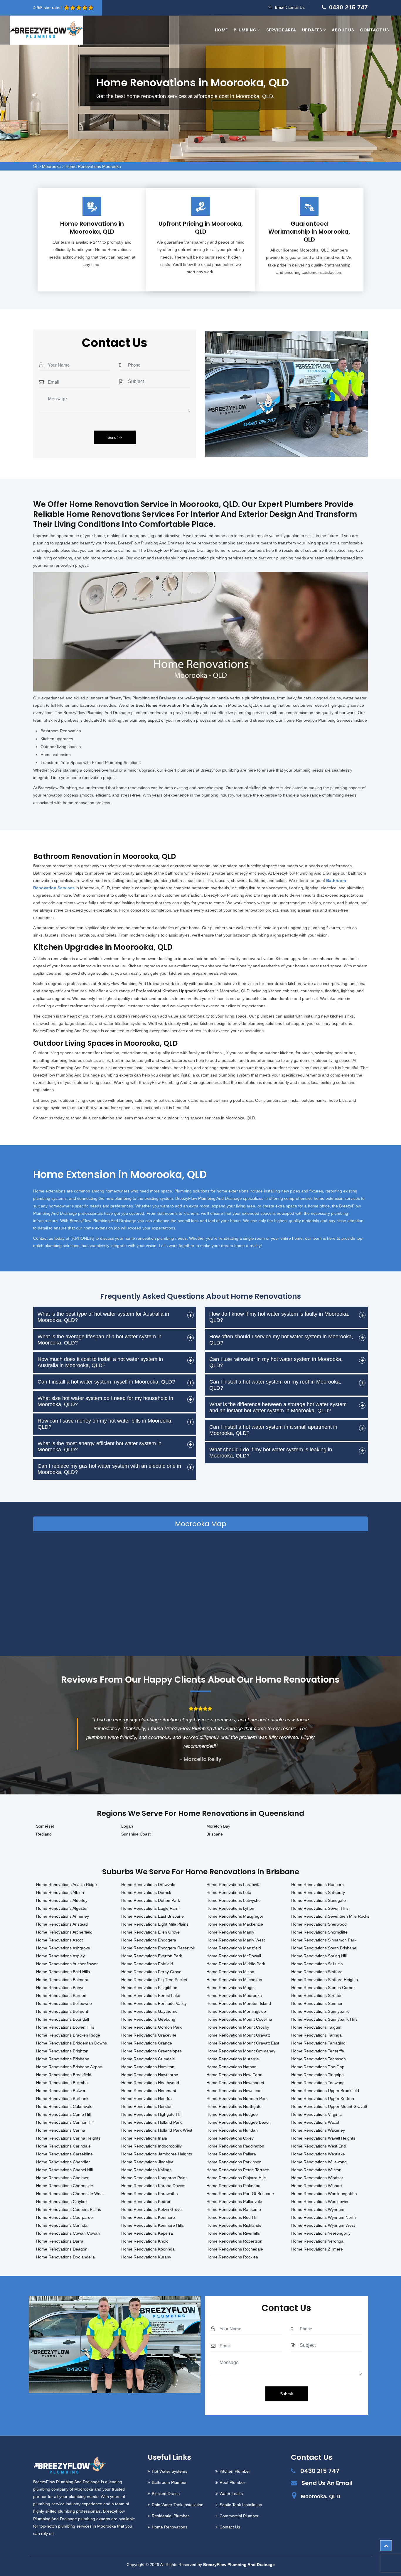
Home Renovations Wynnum (318, 2209)
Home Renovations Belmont (62, 2011)
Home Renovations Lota (229, 1892)
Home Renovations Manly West (236, 1940)
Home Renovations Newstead (234, 2091)
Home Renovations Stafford (317, 1972)
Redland (44, 1834)
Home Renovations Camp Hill (63, 2114)
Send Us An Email (327, 2483)
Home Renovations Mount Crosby (238, 2027)
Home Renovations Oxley (230, 2138)
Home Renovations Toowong (318, 2083)
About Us (343, 30)
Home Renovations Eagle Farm (150, 1908)
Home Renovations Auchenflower (67, 1964)
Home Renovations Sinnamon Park (324, 1940)
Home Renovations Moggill (231, 1988)
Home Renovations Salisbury (318, 1892)
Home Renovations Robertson (234, 2241)
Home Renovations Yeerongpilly (321, 2233)
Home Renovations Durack (146, 1892)
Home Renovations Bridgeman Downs (71, 2043)
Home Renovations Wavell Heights (323, 2138)
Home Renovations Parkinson (234, 2162)
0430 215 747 (348, 7)
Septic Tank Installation (241, 2505)
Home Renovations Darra (60, 2241)
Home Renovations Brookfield (64, 2075)
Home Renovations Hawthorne (150, 2075)
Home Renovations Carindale (63, 2146)
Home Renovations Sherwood (319, 1924)
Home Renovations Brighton (62, 2051)
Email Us (296, 7)
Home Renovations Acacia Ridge (66, 1885)
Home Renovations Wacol (315, 2122)
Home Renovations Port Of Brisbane (240, 2194)
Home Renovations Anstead (62, 1924)
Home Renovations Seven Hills (320, 1908)
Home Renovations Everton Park (152, 1956)
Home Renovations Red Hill (232, 2217)
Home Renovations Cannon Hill (65, 2122)
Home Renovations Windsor (317, 2178)
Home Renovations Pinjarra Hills (236, 2178)
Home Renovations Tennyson (319, 2059)
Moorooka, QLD (321, 2496)
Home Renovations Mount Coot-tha (239, 2019)
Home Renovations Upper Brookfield (325, 2091)
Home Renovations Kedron (146, 2202)
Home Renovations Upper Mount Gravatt (329, 2106)
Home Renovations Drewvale (148, 1885)
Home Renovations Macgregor (235, 1916)
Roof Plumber (232, 2482)
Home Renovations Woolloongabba (324, 2194)
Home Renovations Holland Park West (157, 2130)
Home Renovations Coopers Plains (69, 2209)
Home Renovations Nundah (232, 2130)
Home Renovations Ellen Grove (150, 1932)
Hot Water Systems (170, 2471)
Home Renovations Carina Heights (68, 2138)
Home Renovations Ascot (59, 1940)
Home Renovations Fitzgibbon (149, 1988)
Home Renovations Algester (62, 1908)
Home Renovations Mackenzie (235, 1924)
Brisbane (215, 1834)
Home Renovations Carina (61, 2130)
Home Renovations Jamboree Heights (157, 2154)
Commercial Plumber (239, 2516)
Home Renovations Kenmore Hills (153, 2225)
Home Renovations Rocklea (232, 2257)
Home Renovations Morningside (236, 2011)
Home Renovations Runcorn (317, 1885)
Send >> (115, 437)
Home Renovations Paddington (235, 2146)
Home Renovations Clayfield (62, 2202)
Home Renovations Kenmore (148, 2217)
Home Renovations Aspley (60, 1956)
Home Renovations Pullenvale (234, 2202)
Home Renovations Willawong (319, 2162)
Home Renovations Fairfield (147, 1964)
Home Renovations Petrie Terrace (238, 2170)
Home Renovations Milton (230, 1972)
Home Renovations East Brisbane (153, 1916)
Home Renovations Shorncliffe (319, 1932)
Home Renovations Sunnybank (320, 2011)
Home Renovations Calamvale (64, 2106)
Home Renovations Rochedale (235, 2249)
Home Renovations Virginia (316, 2114)
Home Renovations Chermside (65, 2186)
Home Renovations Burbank (62, 2098)
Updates (313, 30)
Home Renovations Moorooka (93, 166)
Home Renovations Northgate (234, 2106)
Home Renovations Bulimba (62, 2083)
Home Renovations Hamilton (148, 2067)
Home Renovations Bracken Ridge (68, 2035)
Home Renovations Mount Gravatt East (243, 2043)
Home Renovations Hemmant (149, 2091)
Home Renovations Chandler (63, 2162)
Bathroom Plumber (169, 2482)
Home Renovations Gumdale (148, 2059)
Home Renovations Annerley (63, 1916)
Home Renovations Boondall (63, 2019)
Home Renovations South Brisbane (324, 1948)
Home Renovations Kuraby (146, 2257)
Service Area (281, 30)
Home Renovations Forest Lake (151, 1995)
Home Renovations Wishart (317, 2186)
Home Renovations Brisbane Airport (69, 2067)
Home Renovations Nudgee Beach (239, 2122)
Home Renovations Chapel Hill (64, 2170)
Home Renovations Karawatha (150, 2194)
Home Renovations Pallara (231, 2154)
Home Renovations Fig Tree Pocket (154, 1980)
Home (221, 30)
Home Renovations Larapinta (234, 1885)
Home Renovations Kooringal (148, 2249)
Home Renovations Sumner (317, 2003)
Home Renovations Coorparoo (64, 2217)
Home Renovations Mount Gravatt (238, 2035)
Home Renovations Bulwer (61, 2091)
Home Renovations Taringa (316, 2035)
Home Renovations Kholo (145, 2241)
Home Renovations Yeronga (317, 2241)
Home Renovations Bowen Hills (65, 2027)
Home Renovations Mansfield (234, 1948)
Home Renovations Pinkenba (233, 2186)
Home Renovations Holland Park (151, 2122)
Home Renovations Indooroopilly (151, 2146)
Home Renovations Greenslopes (151, 2051)
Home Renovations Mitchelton (234, 1980)
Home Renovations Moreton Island (239, 2003)
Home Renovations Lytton (230, 1908)
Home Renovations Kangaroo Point (154, 2178)
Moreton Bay (218, 1826)
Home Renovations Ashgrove (63, 1948)
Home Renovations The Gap (318, 2067)
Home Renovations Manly (230, 1932)
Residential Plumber (170, 2516)
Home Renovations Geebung (148, 2019)
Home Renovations (170, 2527)
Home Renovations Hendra (146, 2098)
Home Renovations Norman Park (237, 2098)
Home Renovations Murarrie (233, 2059)
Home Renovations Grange (147, 2043)
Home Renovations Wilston (316, 2170)
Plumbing (246, 30)
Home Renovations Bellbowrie (64, 2003)
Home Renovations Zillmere (317, 2249)
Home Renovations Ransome (234, 2209)
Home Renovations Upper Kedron (323, 2098)
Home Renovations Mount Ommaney (241, 2051)
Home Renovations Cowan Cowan (68, 2233)
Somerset (45, 1826)
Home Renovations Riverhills (233, 2233)
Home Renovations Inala (144, 2138)
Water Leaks (231, 2494)
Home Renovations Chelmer (62, 2178)
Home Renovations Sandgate (319, 1900)
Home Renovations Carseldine (64, 2154)
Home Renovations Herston (147, 2106)
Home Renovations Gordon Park (151, 2027)
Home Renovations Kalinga (146, 2170)
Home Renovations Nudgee (232, 2114)
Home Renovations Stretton (317, 1995)
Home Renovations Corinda (62, 2225)
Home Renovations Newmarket (235, 2083)
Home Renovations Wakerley (318, 2130)
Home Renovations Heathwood (150, 2083)
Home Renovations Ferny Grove (151, 1972)
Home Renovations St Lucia (317, 1964)
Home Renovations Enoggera (149, 1940)
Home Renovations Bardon (61, 1995)
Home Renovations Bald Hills (63, 1972)
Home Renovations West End (319, 2146)
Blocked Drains (166, 2494)
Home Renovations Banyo (60, 1988)
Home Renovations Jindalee (147, 2162)
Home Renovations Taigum (316, 2027)
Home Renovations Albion (60, 1892)
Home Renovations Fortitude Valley (154, 2003)
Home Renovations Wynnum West (323, 2225)
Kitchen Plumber (235, 2471)
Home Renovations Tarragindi (319, 2043)
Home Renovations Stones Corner (323, 1988)
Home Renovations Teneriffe (318, 2051)
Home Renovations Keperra (147, 2233)
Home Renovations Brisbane (63, 2059)
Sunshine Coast (136, 1834)
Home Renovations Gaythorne (149, 2011)
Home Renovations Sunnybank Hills (324, 2019)
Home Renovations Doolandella (65, 2257)
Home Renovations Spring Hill (319, 1956)
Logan (127, 1826)
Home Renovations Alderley (62, 1900)
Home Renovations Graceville (149, 2035)
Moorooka (51, 166)
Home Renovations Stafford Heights (325, 1980)
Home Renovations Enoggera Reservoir (158, 1948)
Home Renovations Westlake (318, 2154)
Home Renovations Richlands (234, 2225)
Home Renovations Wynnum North (324, 2217)
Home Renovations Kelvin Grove (151, 2209)
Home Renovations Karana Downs (153, 2186)
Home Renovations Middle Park (236, 1964)
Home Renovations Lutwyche (234, 1900)
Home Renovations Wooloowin (320, 2202)
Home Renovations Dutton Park (151, 1900)
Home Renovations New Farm (234, 2075)
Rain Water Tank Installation (178, 2505)
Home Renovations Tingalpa (317, 2075)
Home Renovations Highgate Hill (151, 2114)
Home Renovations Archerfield (64, 1932)
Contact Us (374, 30)
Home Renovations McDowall (234, 1956)
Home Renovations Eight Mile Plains (155, 1924)
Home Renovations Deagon (62, 2249)
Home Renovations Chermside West (70, 2194)
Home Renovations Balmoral (63, 1980)
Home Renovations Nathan (231, 2067)
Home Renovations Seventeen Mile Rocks (330, 1916)
